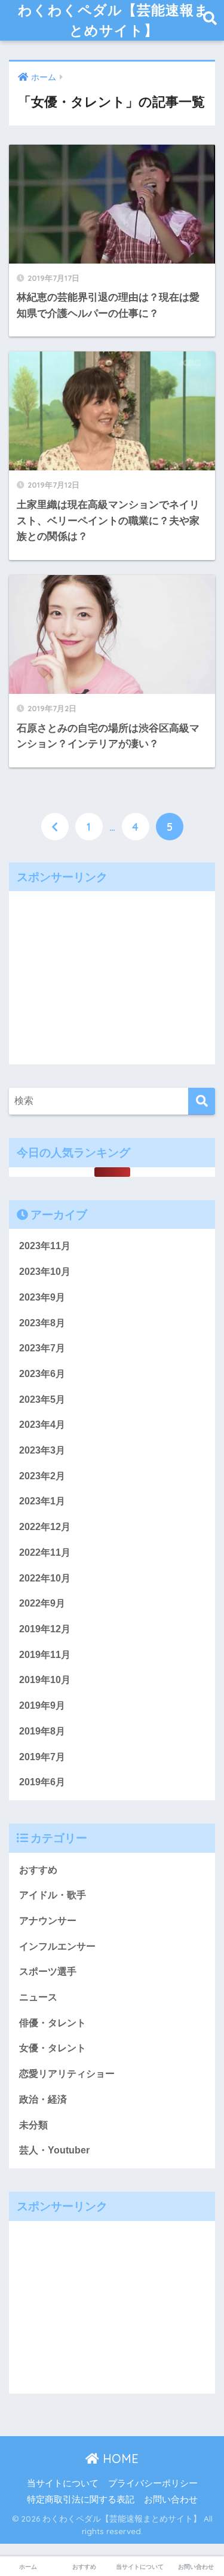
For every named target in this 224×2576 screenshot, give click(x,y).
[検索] (202, 1101)
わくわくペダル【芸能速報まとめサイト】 (113, 20)
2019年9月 (42, 1705)
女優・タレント (53, 2048)
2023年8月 (42, 1323)
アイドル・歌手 (53, 1895)
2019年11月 (45, 1655)
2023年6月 (42, 1374)
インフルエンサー (57, 1946)
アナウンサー (48, 1921)
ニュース (38, 1997)
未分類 (33, 2125)
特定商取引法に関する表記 (81, 2499)
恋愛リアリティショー (67, 2074)
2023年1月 (42, 1501)
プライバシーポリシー (153, 2483)
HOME (119, 2459)
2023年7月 (42, 1348)
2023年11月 (45, 1246)
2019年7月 (42, 1757)
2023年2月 (42, 1476)
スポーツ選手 (48, 1971)
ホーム (28, 2567)
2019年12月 (45, 1629)
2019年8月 (42, 1731)
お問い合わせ (171, 2499)
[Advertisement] (112, 975)
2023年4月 (42, 1425)
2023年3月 (42, 1450)
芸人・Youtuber (54, 2150)
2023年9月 (42, 1297)
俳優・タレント (53, 2023)
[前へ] (55, 827)
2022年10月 (45, 1578)
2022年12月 (45, 1527)
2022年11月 (45, 1552)
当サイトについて (63, 2483)
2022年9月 (42, 1603)
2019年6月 (42, 1782)
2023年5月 (42, 1399)
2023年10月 (45, 1272)
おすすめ (38, 1870)
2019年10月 (45, 1680)
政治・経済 (43, 2099)
